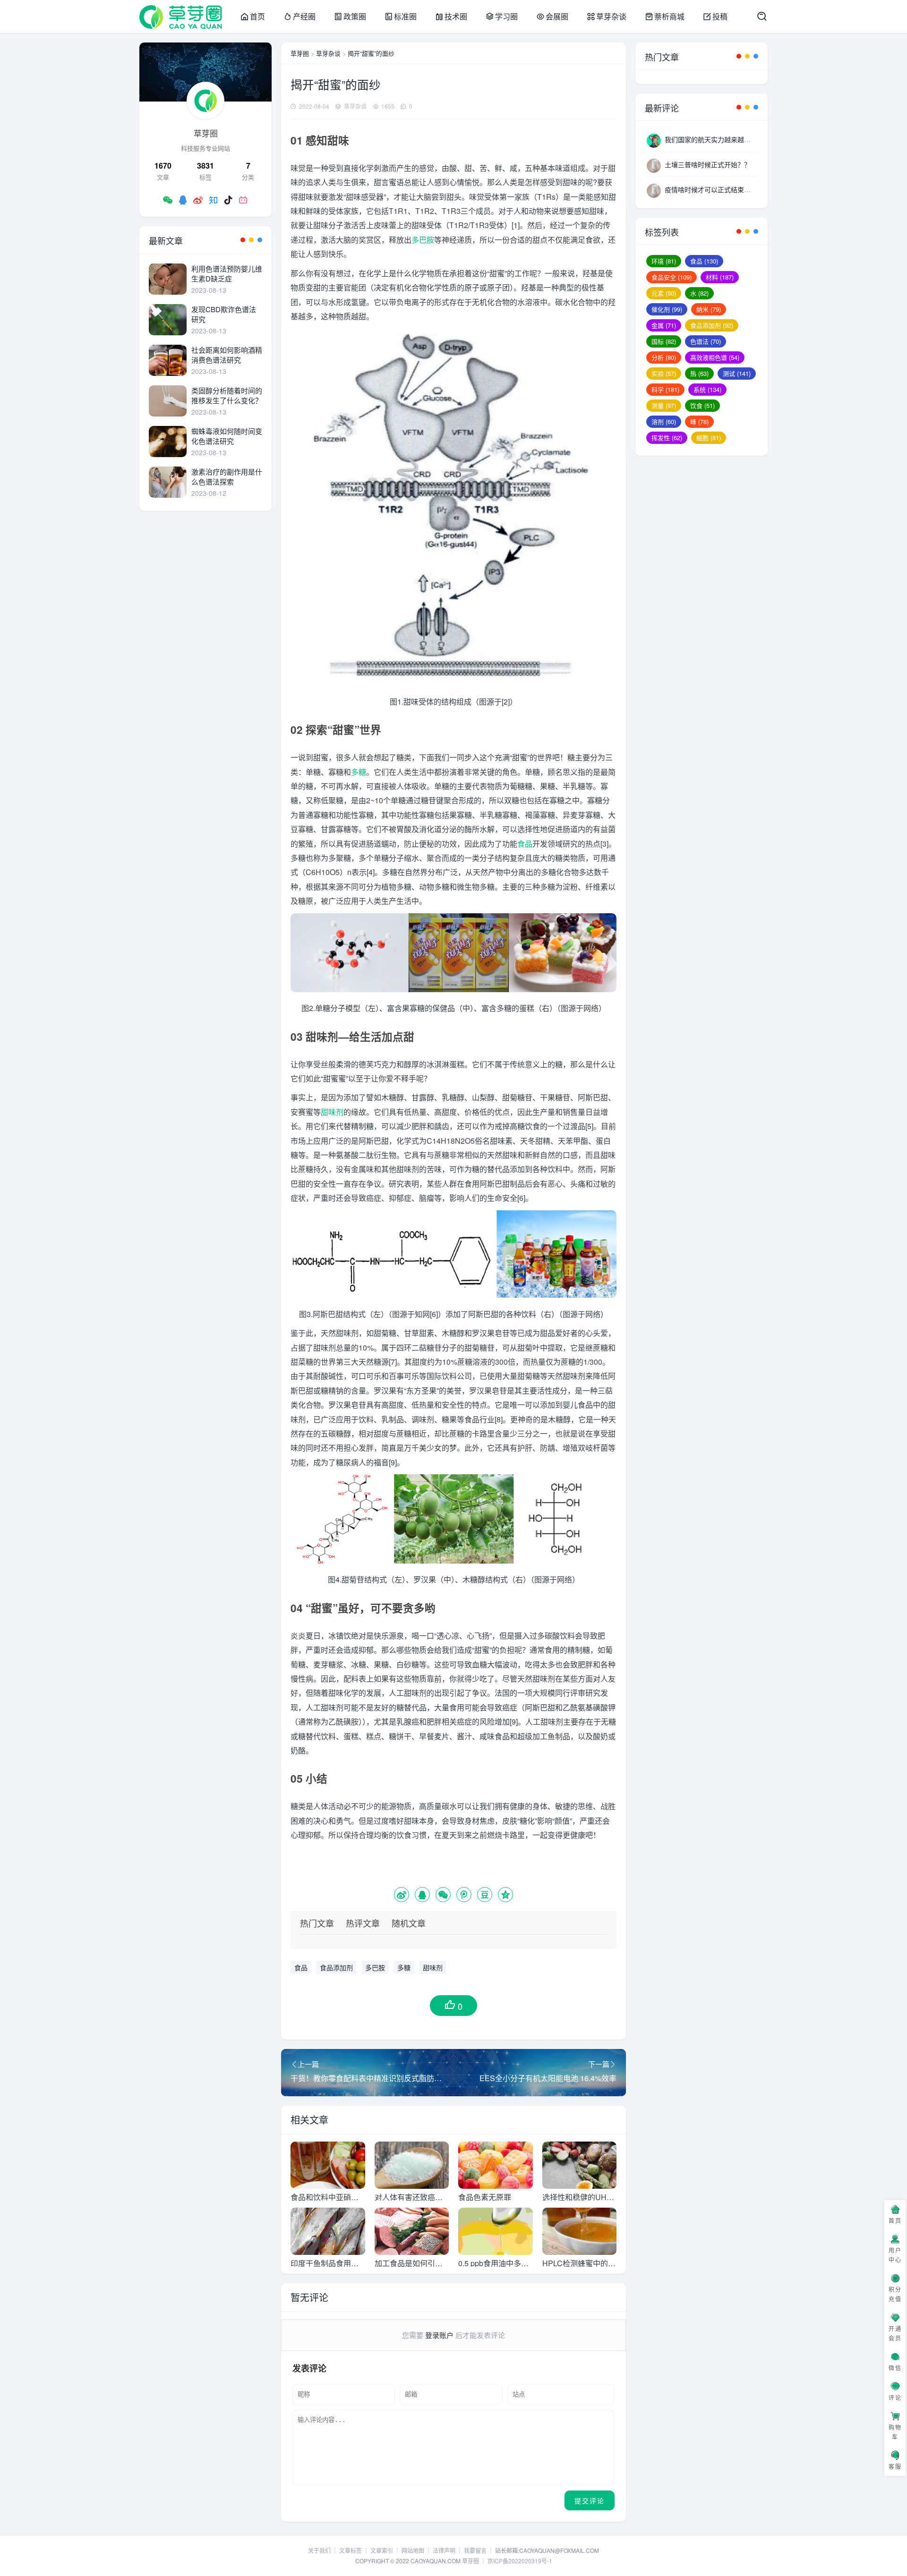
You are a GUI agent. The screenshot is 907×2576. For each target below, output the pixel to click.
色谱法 (706, 341)
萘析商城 (669, 16)
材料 (720, 277)
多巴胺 (423, 240)
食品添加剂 (336, 1967)
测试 (737, 373)
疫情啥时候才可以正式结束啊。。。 (714, 189)
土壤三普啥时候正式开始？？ (708, 164)
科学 (665, 389)
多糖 (359, 772)
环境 (664, 261)
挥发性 (667, 438)
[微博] (198, 200)
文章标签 (351, 2550)
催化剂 (667, 309)
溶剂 (664, 421)
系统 (707, 389)
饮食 (702, 405)
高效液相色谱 (715, 357)
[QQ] (183, 200)
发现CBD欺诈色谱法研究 (224, 314)
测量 (664, 405)
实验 (664, 373)
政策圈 (355, 16)
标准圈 (405, 16)
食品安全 (672, 277)
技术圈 (456, 16)
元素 (664, 293)
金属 (664, 325)
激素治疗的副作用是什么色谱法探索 (227, 476)
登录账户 (439, 2335)
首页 (257, 16)
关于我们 (319, 2550)
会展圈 (557, 16)
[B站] (243, 200)
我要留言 (475, 2550)
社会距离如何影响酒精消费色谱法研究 (227, 355)
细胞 (709, 438)
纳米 (709, 309)
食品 (525, 844)
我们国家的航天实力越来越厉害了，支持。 (727, 139)
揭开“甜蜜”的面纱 (371, 53)
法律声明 (444, 2550)
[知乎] (213, 200)
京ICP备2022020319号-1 (520, 2561)
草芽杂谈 (611, 16)
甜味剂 (332, 1112)
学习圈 (506, 16)
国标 (664, 341)
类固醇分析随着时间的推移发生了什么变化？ (227, 395)
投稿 (720, 16)
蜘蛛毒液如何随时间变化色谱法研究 (227, 436)
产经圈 (304, 16)
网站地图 (413, 2550)
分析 (664, 357)
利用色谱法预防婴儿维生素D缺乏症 (227, 273)
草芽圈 (300, 53)
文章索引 (382, 2550)
